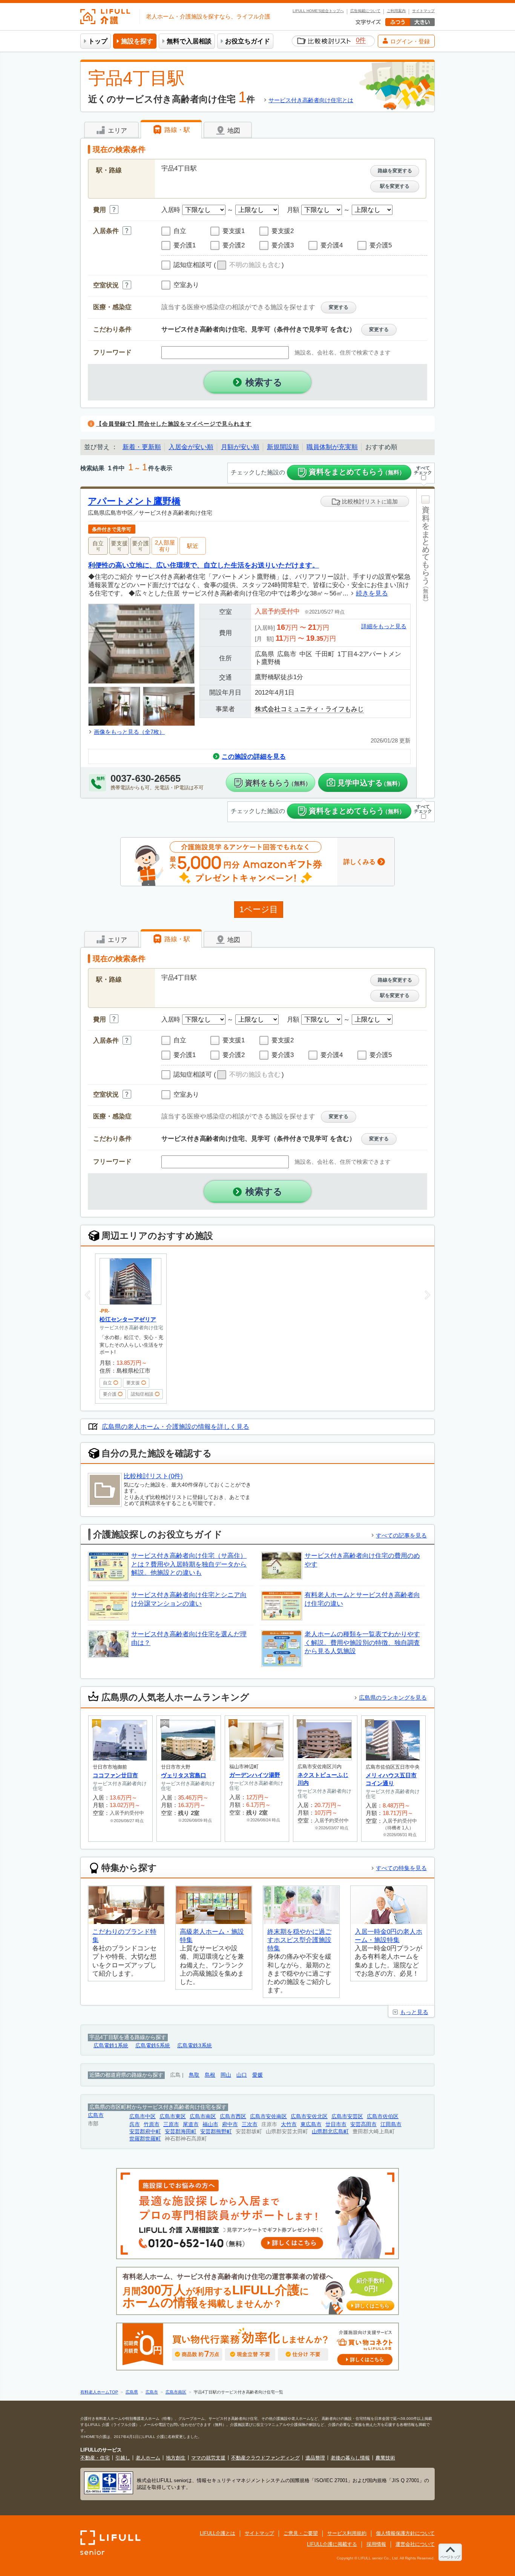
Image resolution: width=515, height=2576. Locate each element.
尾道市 (191, 2124)
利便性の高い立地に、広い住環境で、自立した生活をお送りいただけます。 (204, 565)
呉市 (135, 2124)
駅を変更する (395, 186)
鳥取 (194, 2075)
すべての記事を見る (401, 1535)
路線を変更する (395, 171)
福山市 (210, 2124)
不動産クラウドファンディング (265, 2458)
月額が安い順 (240, 447)
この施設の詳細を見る (254, 757)
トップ (98, 41)
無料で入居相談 (189, 41)
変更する (339, 307)
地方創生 (176, 2458)
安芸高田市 (363, 2124)
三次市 (250, 2124)
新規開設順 (283, 447)
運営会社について (415, 2544)
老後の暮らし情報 (350, 2458)
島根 (210, 2075)
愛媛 (257, 2075)
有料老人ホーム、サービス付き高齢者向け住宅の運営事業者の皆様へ (256, 2291)
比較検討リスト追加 (369, 501)
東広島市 (311, 2124)
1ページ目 (259, 909)
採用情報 (376, 2544)
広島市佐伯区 (383, 2116)
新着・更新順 (142, 447)
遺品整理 (315, 2458)
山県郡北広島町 (330, 2132)
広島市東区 (173, 2116)
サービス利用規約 (347, 2533)
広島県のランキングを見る (393, 1698)
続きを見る (372, 593)
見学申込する (370, 783)
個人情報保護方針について (405, 2533)
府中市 (230, 2124)
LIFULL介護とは (218, 2533)
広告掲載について (365, 11)
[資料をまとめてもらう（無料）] (425, 643)
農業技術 (385, 2458)
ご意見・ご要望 (301, 2533)
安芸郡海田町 (181, 2132)
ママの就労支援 (208, 2458)
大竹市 (289, 2124)
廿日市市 (336, 2124)
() (249, 265)
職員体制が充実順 (332, 447)
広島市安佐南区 (268, 2116)
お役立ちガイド (248, 41)
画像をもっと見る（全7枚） (129, 732)
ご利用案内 (396, 11)
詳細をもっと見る (384, 626)
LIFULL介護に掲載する (332, 2544)
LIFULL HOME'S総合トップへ (318, 11)
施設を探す (137, 41)
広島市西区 (233, 2116)
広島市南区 (203, 2116)
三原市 (171, 2124)
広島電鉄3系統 (195, 2046)
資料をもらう (278, 783)
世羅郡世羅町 (145, 2139)
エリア (116, 131)
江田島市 (391, 2124)
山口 (242, 2075)
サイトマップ (423, 11)
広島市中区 (143, 2116)
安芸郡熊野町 (216, 2132)
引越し (123, 2458)
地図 (233, 131)
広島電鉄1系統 (111, 2046)
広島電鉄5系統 (153, 2046)
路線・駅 (176, 130)
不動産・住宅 (95, 2458)
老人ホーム (148, 2458)
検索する (264, 382)
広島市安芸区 (347, 2116)
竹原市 (152, 2124)
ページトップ (450, 2557)
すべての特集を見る (401, 1868)
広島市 (96, 2115)
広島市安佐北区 (309, 2116)
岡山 (226, 2075)
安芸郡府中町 (145, 2132)
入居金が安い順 (191, 447)
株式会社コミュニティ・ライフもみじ (309, 709)
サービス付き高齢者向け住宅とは (311, 100)
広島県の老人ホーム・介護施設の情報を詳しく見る (175, 1427)
